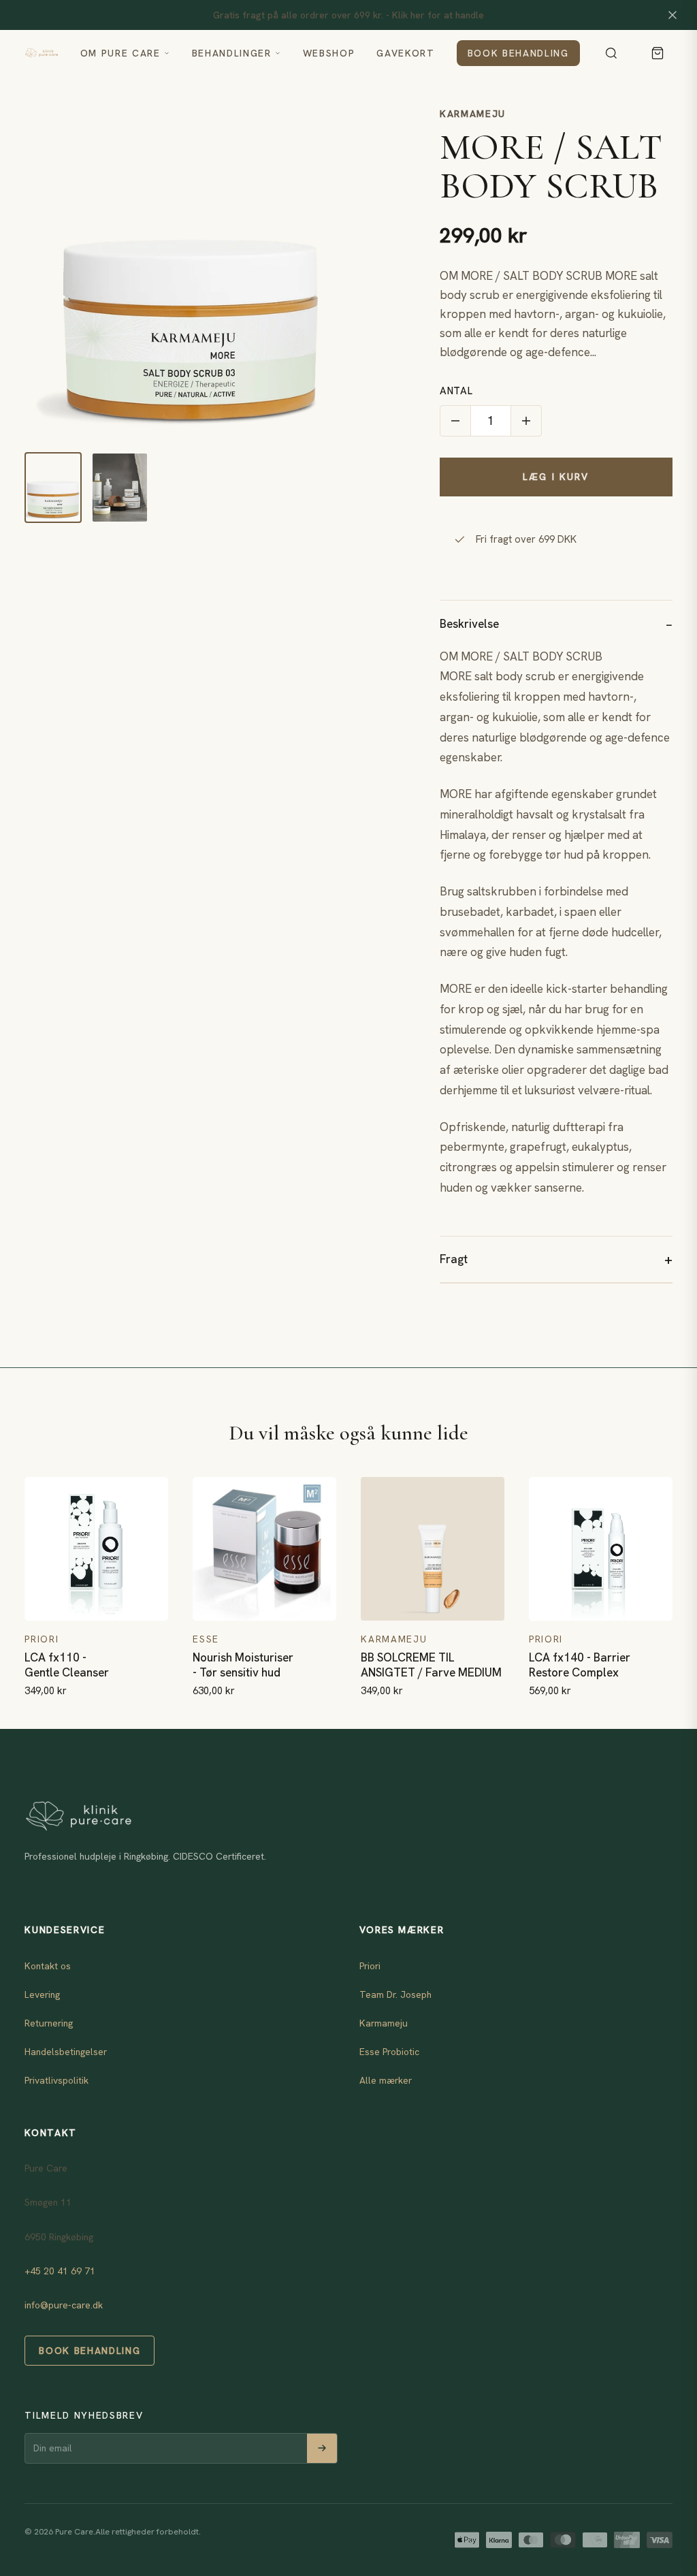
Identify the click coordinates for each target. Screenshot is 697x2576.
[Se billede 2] (120, 488)
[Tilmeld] (322, 2448)
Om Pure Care (120, 53)
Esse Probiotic (389, 2052)
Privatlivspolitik (56, 2080)
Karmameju (473, 114)
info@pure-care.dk (64, 2305)
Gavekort (405, 53)
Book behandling (518, 53)
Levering (42, 1994)
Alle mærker (386, 2080)
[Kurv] (658, 53)
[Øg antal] (526, 421)
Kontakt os (48, 1966)
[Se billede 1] (53, 488)
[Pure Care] (41, 53)
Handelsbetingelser (66, 2052)
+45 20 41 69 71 (60, 2271)
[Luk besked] (672, 15)
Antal (456, 391)
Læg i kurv (556, 477)
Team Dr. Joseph (395, 1994)
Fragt (454, 1259)
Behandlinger (232, 53)
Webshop (329, 53)
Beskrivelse (469, 624)
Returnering (49, 2023)
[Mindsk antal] (455, 421)
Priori (370, 1966)
